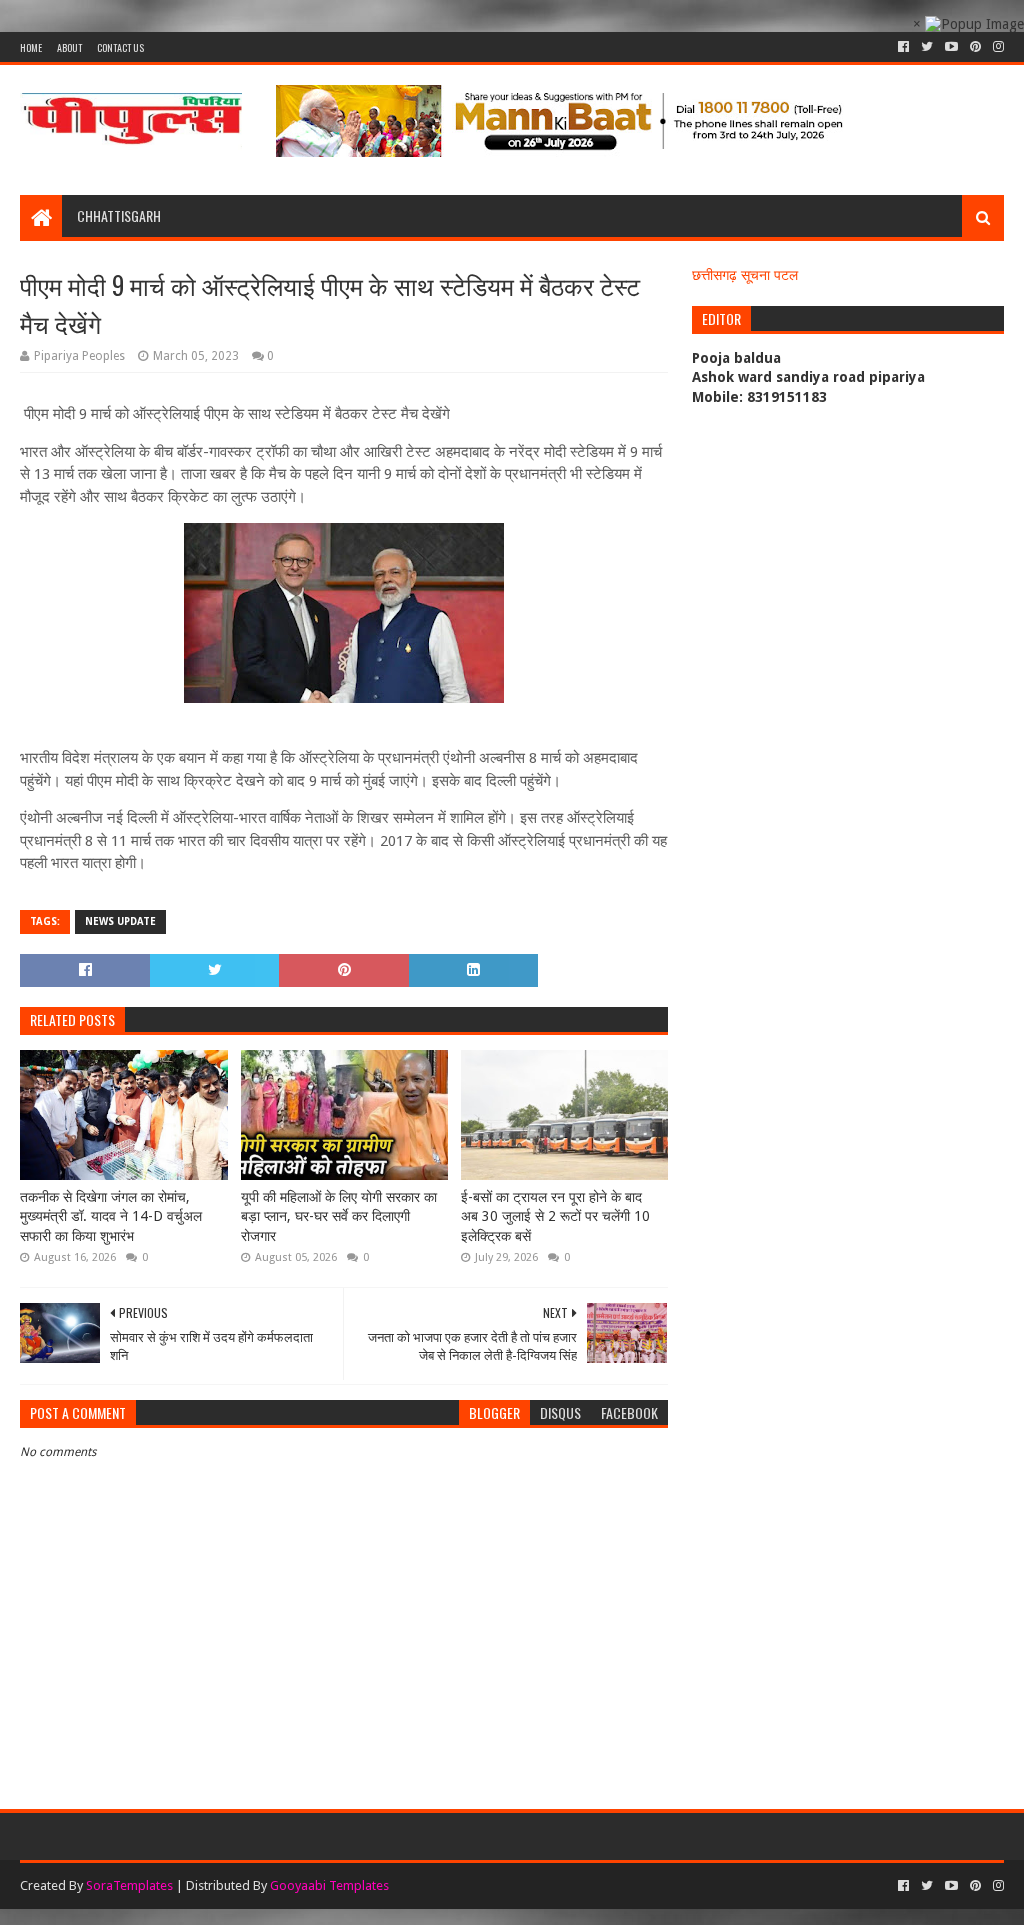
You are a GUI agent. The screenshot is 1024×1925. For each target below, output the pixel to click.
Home (31, 47)
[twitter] (927, 47)
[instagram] (996, 47)
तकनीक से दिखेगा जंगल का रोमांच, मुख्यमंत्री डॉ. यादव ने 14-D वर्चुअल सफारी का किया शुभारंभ (111, 1216)
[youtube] (951, 47)
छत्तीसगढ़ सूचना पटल (745, 275)
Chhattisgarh (119, 215)
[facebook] (903, 47)
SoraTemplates (129, 1885)
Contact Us (120, 47)
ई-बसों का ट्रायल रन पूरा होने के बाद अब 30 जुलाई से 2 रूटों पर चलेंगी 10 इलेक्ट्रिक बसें (555, 1216)
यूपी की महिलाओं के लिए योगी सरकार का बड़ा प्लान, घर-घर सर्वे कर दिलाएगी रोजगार (339, 1216)
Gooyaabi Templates (329, 1885)
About (69, 47)
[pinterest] (975, 47)
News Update (120, 921)
